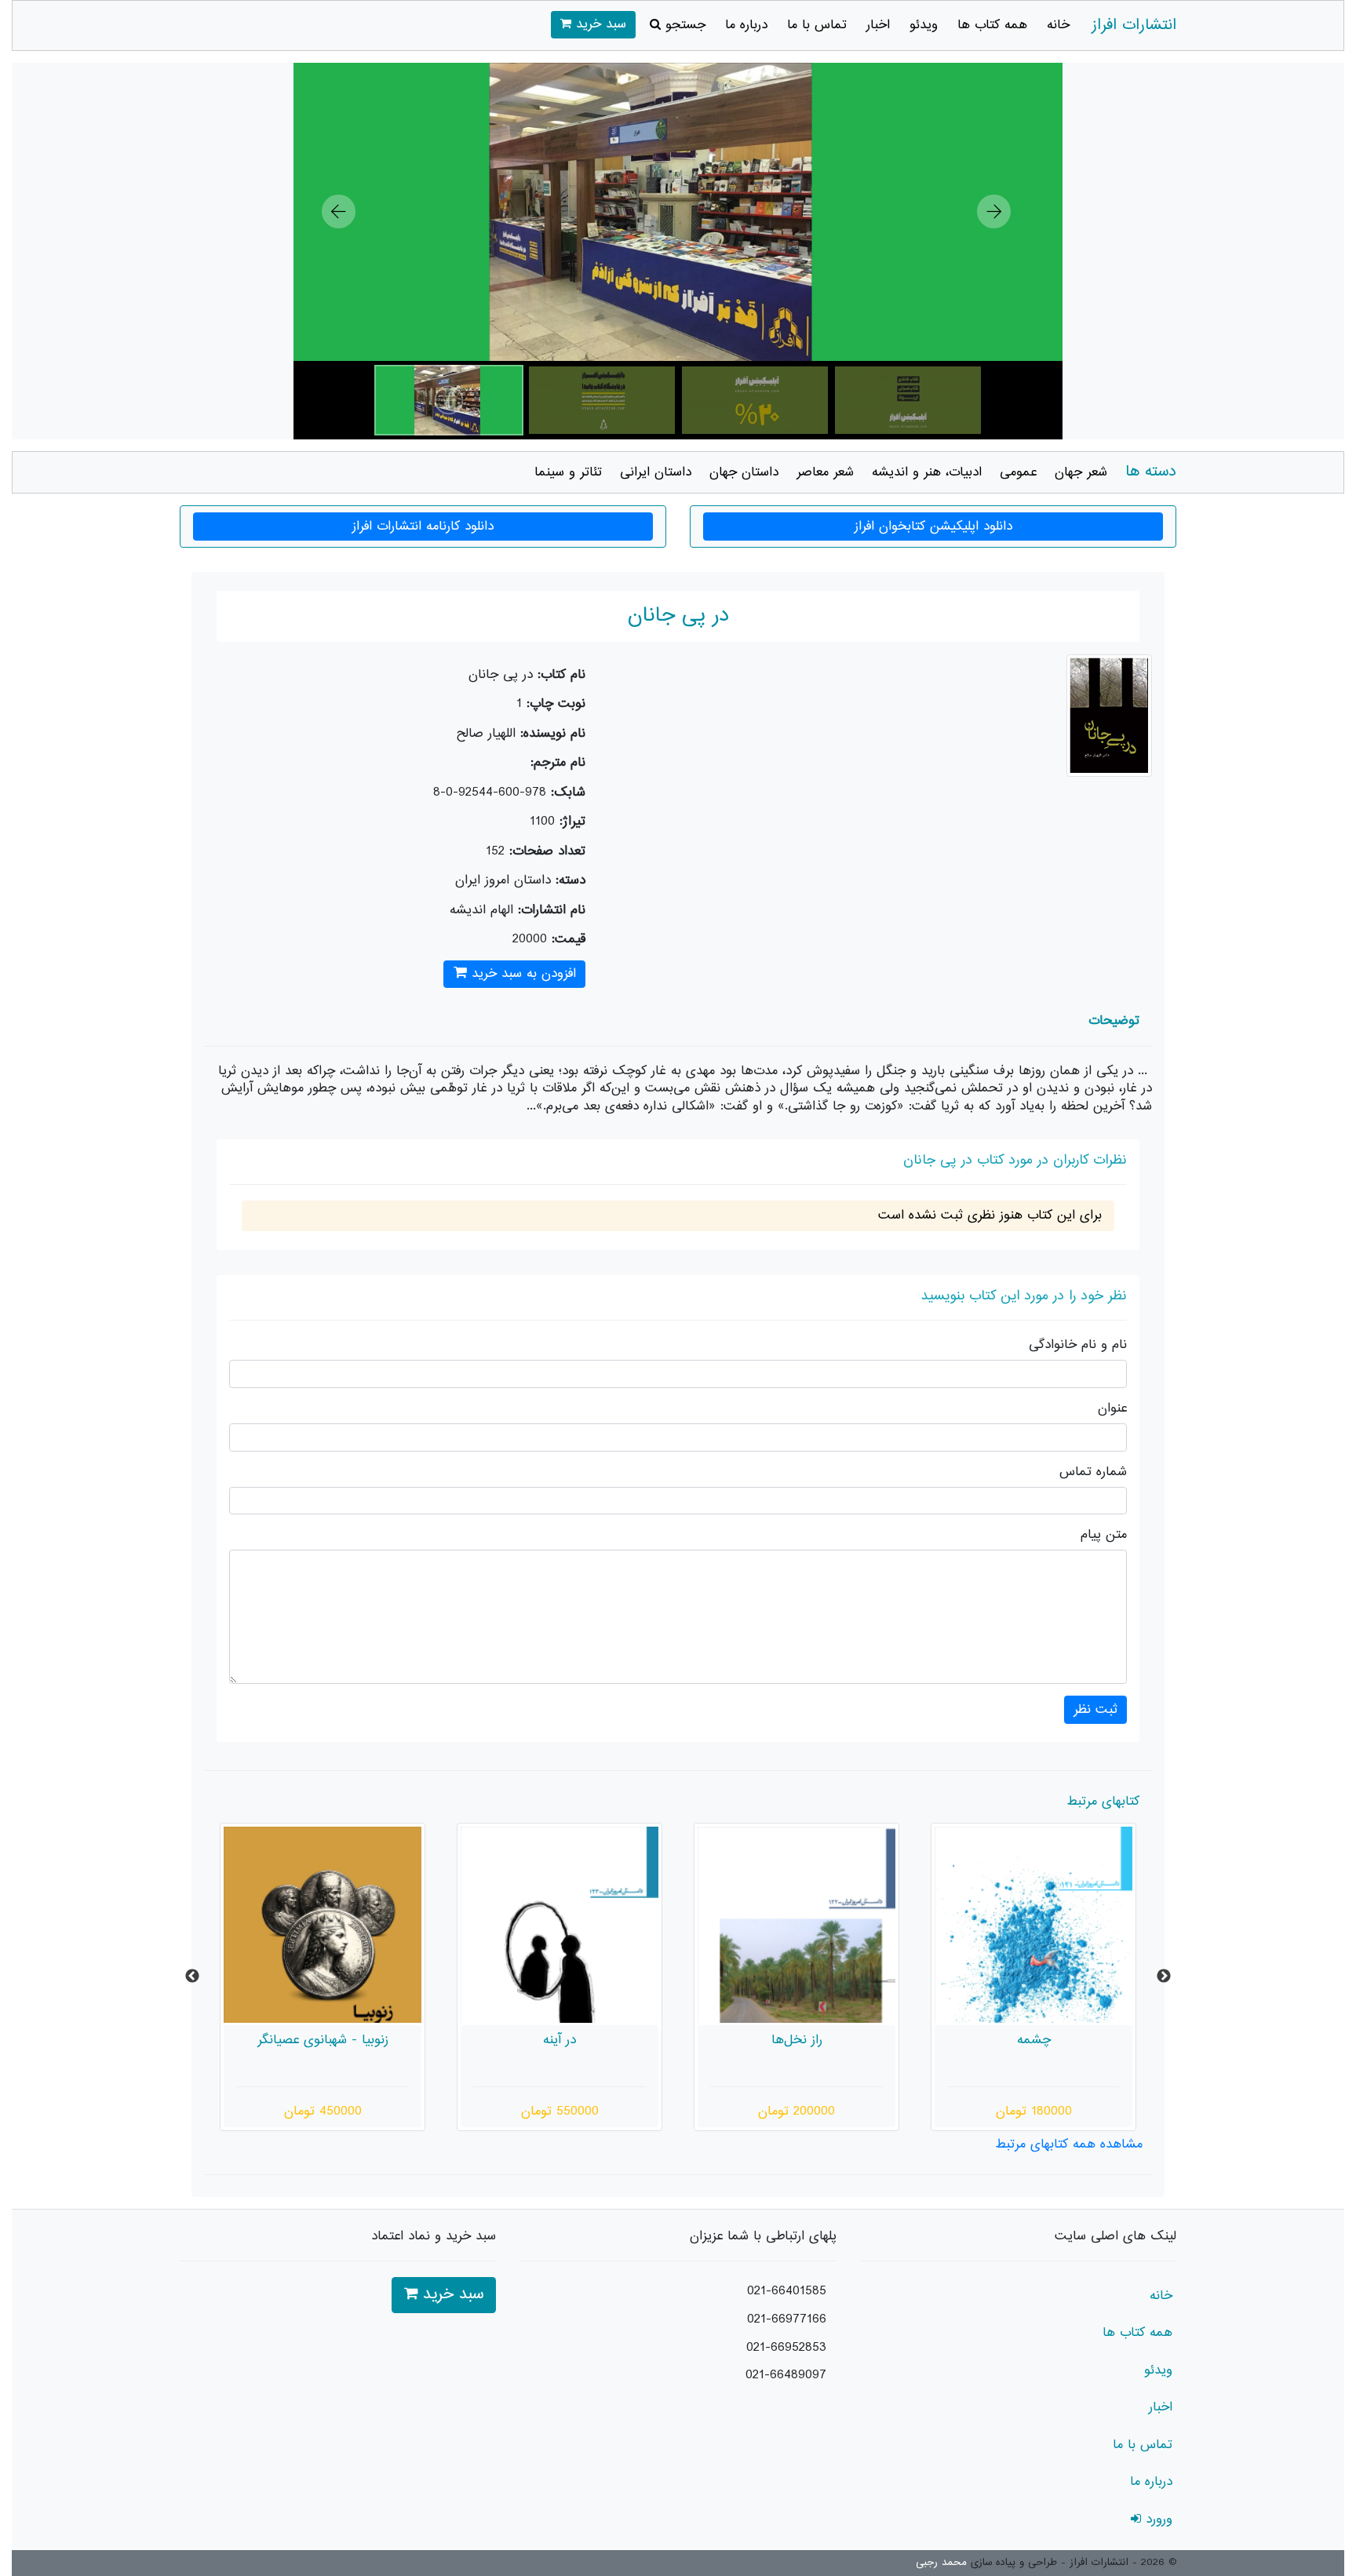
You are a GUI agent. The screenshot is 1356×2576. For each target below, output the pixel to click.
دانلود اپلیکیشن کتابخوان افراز (933, 526)
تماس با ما (817, 25)
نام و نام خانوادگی (1078, 1345)
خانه (1058, 25)
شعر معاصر (825, 472)
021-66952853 (786, 2348)
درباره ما (746, 25)
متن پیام (1104, 1535)
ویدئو (924, 25)
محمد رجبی (941, 2563)
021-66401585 (787, 2291)
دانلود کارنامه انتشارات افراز (423, 526)
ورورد (1157, 2520)
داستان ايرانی (656, 472)
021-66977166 (787, 2319)
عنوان (1112, 1409)
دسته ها (1151, 472)
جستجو (683, 25)
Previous (192, 1977)
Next (1164, 1977)
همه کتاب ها (992, 25)
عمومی (1018, 472)
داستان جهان (744, 472)
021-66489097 (786, 2375)
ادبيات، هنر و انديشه (927, 472)
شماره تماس (1093, 1472)
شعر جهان (1081, 472)
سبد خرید (599, 24)
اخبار (878, 25)
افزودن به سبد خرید (521, 974)
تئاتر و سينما (568, 472)
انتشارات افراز (1134, 26)
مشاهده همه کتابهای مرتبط (1069, 2144)
